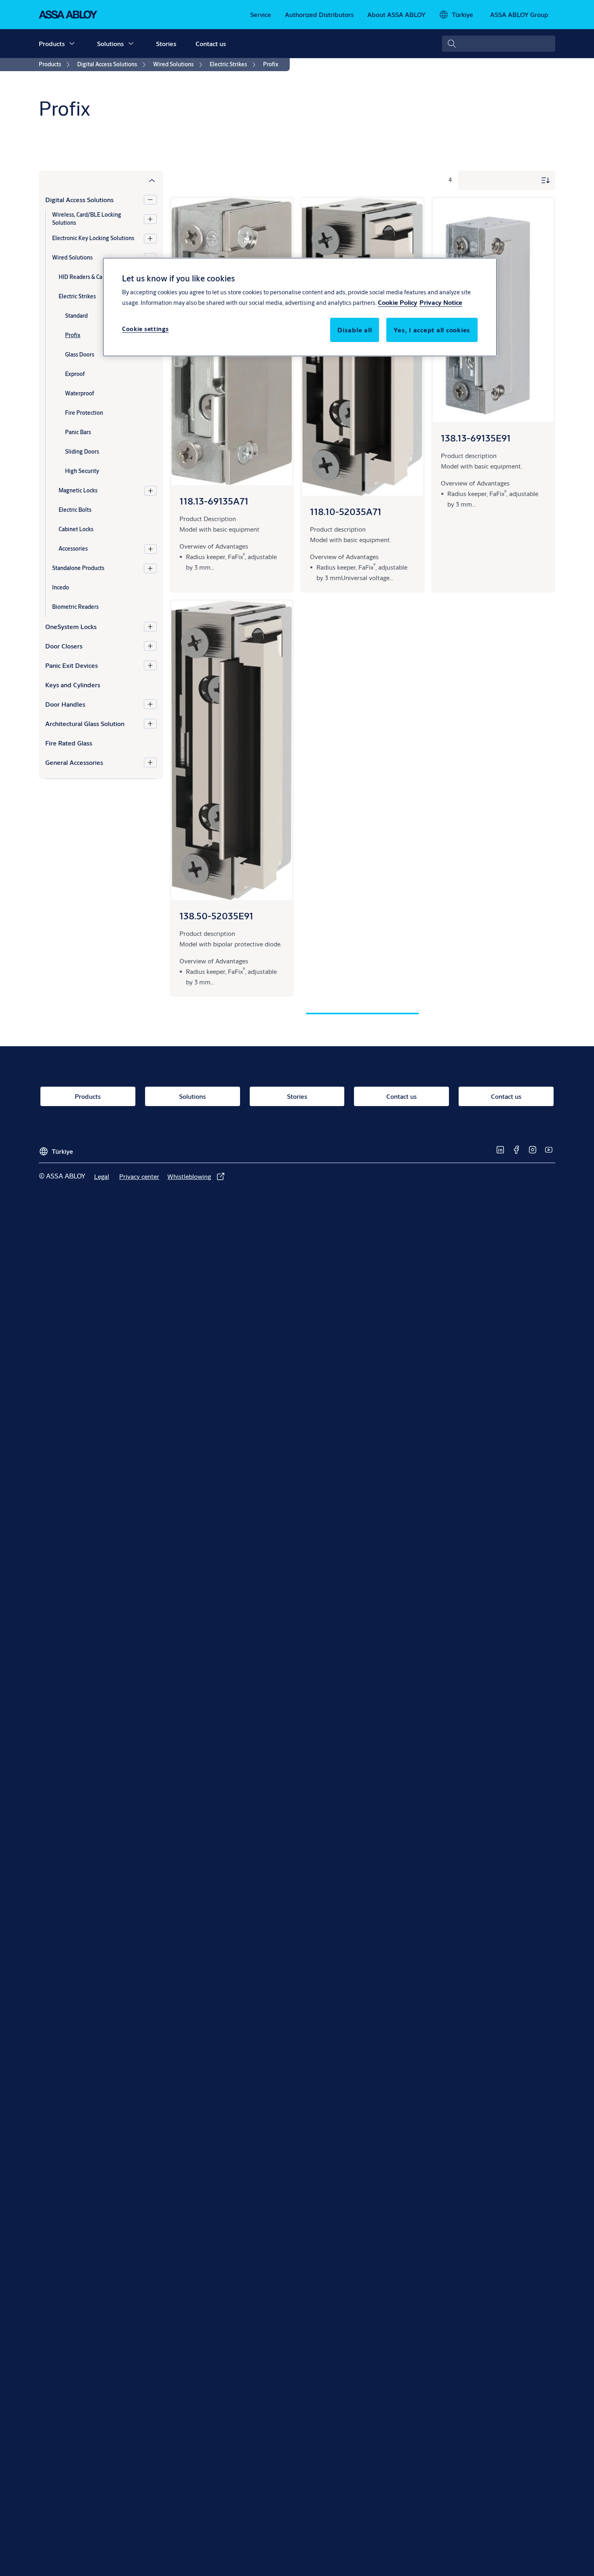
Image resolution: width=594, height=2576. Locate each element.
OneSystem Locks (71, 626)
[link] (261, 15)
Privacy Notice (441, 303)
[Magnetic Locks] (151, 491)
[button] (72, 44)
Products (52, 43)
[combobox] (499, 44)
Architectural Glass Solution (85, 723)
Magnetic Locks (78, 490)
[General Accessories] (150, 762)
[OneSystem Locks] (150, 627)
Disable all (355, 330)
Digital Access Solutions (79, 200)
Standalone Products (78, 568)
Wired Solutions (72, 258)
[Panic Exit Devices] (150, 665)
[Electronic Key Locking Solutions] (150, 239)
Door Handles (65, 704)
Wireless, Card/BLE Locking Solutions (87, 219)
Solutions (110, 43)
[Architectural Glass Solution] (150, 724)
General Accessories (74, 762)
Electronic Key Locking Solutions (93, 238)
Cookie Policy (398, 303)
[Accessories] (151, 549)
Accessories (73, 549)
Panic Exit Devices (72, 665)
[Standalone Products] (150, 568)
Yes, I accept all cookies (432, 330)
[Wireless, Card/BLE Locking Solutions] (150, 219)
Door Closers (64, 646)
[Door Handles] (150, 704)
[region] (300, 307)
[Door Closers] (150, 646)
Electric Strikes (77, 296)
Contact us (211, 43)
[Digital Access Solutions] (150, 200)
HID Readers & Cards (84, 277)
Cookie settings (145, 329)
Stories (166, 43)
